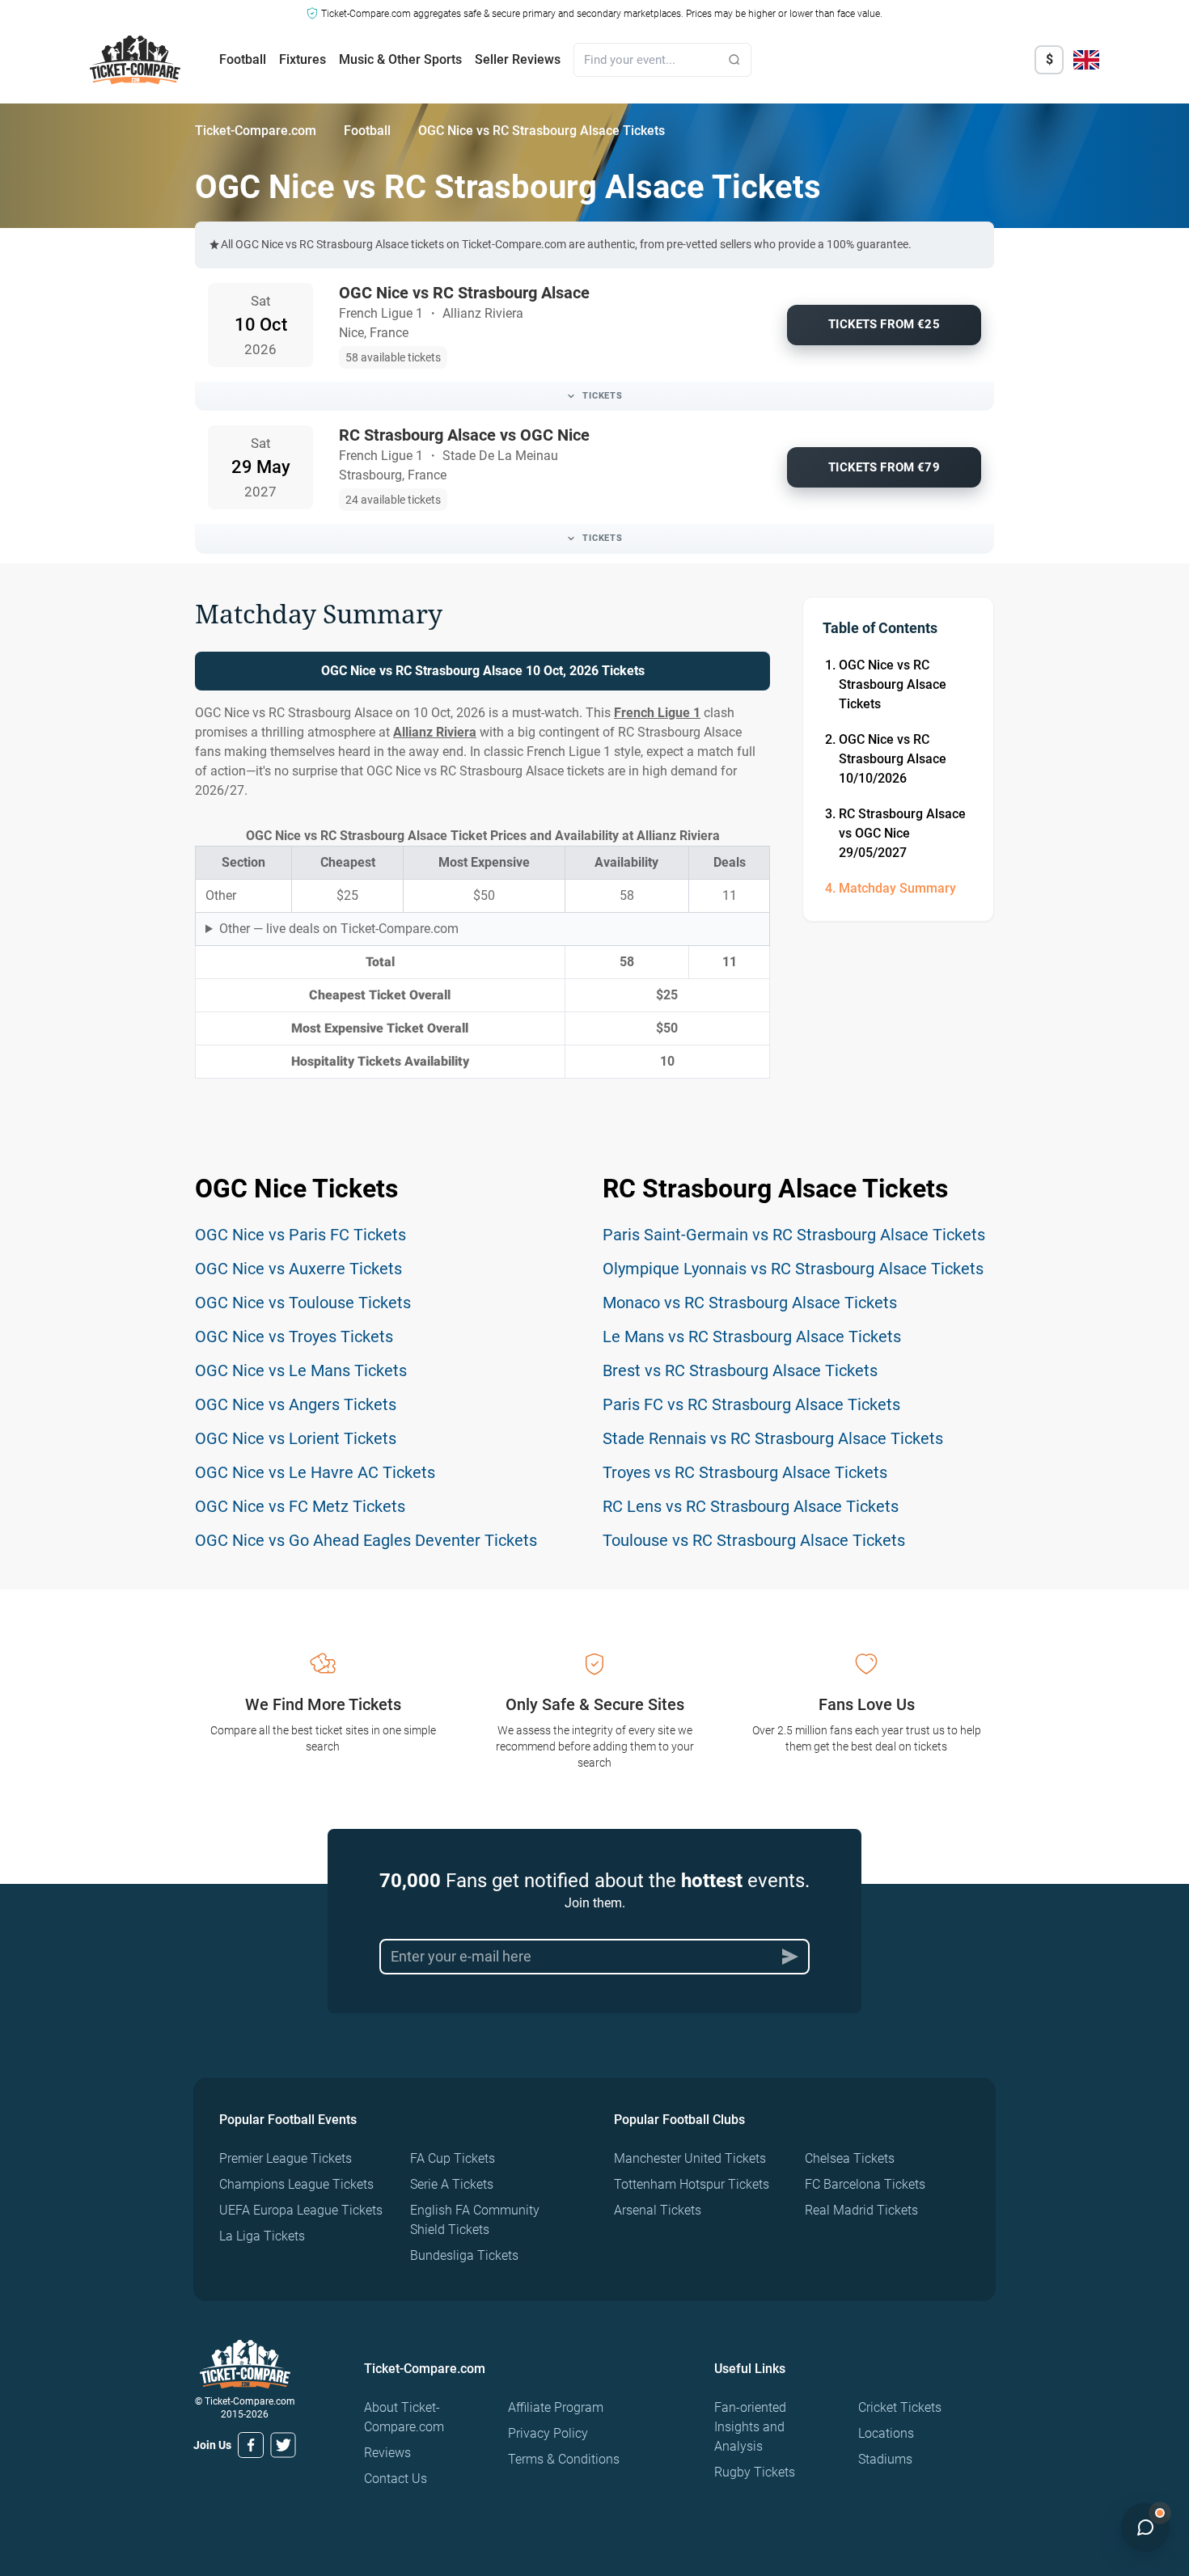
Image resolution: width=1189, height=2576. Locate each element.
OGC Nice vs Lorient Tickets (296, 1438)
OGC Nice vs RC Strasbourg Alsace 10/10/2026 (893, 759)
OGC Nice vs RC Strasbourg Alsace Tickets (893, 684)
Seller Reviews (518, 59)
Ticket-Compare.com (256, 131)
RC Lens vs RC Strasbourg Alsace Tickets (751, 1506)
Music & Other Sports (400, 59)
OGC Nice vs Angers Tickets (296, 1404)
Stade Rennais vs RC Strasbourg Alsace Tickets (773, 1438)
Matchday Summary (897, 888)
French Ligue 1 (657, 713)
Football (243, 59)
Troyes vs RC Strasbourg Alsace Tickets (745, 1472)
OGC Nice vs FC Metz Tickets (300, 1506)
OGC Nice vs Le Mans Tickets (301, 1370)
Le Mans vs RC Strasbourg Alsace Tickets (752, 1337)
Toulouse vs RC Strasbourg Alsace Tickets (754, 1540)
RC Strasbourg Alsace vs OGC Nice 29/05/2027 (902, 833)
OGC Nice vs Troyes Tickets (294, 1337)
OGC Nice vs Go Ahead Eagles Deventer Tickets (366, 1540)
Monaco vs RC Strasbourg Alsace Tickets (750, 1303)
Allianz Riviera (435, 732)
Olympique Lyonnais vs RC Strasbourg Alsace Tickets (793, 1269)
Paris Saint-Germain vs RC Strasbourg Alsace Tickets (794, 1235)
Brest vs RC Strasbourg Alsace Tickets (740, 1370)
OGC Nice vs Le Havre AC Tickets (315, 1472)
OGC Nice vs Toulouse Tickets (303, 1303)
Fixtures (303, 59)
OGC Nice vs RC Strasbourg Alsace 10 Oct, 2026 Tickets (483, 671)
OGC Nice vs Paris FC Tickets (300, 1235)
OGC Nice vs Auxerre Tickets (298, 1269)
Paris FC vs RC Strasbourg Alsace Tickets (751, 1404)
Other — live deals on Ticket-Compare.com (339, 929)
